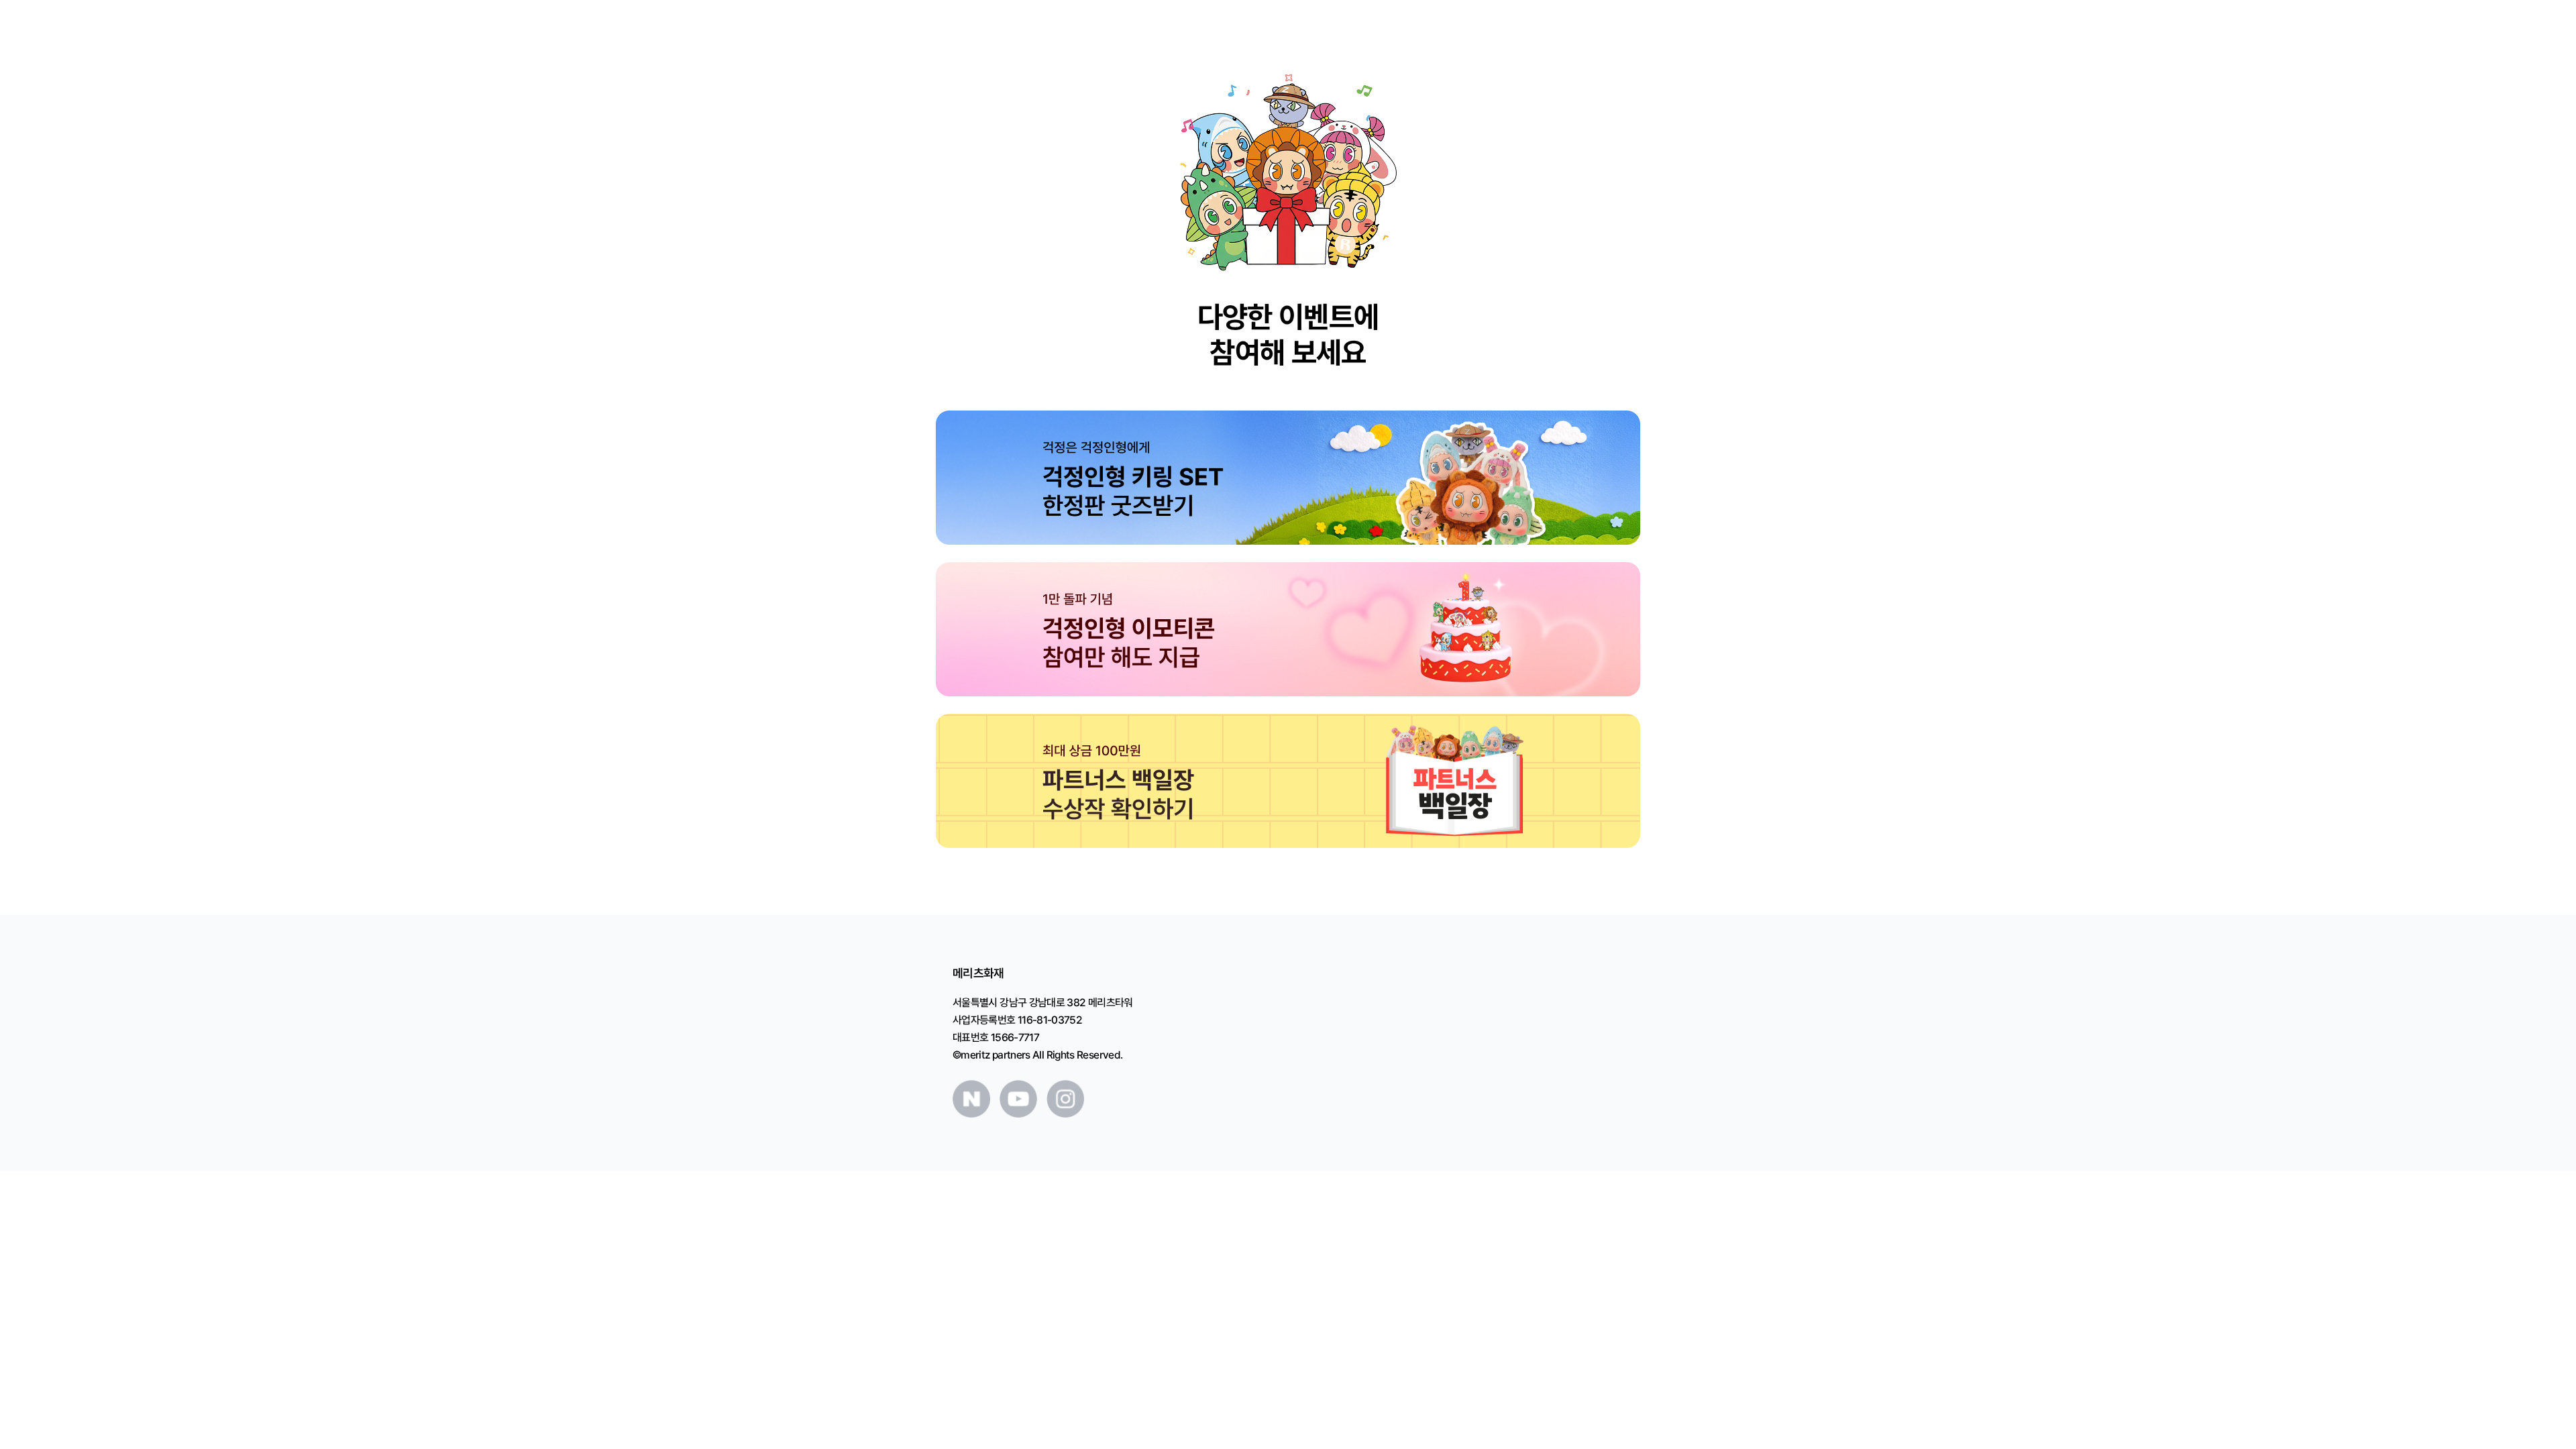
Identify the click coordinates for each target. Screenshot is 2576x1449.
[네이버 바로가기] (971, 1099)
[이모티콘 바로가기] (1288, 629)
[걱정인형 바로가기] (1288, 478)
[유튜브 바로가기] (1018, 1099)
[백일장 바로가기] (1288, 781)
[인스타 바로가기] (1065, 1099)
